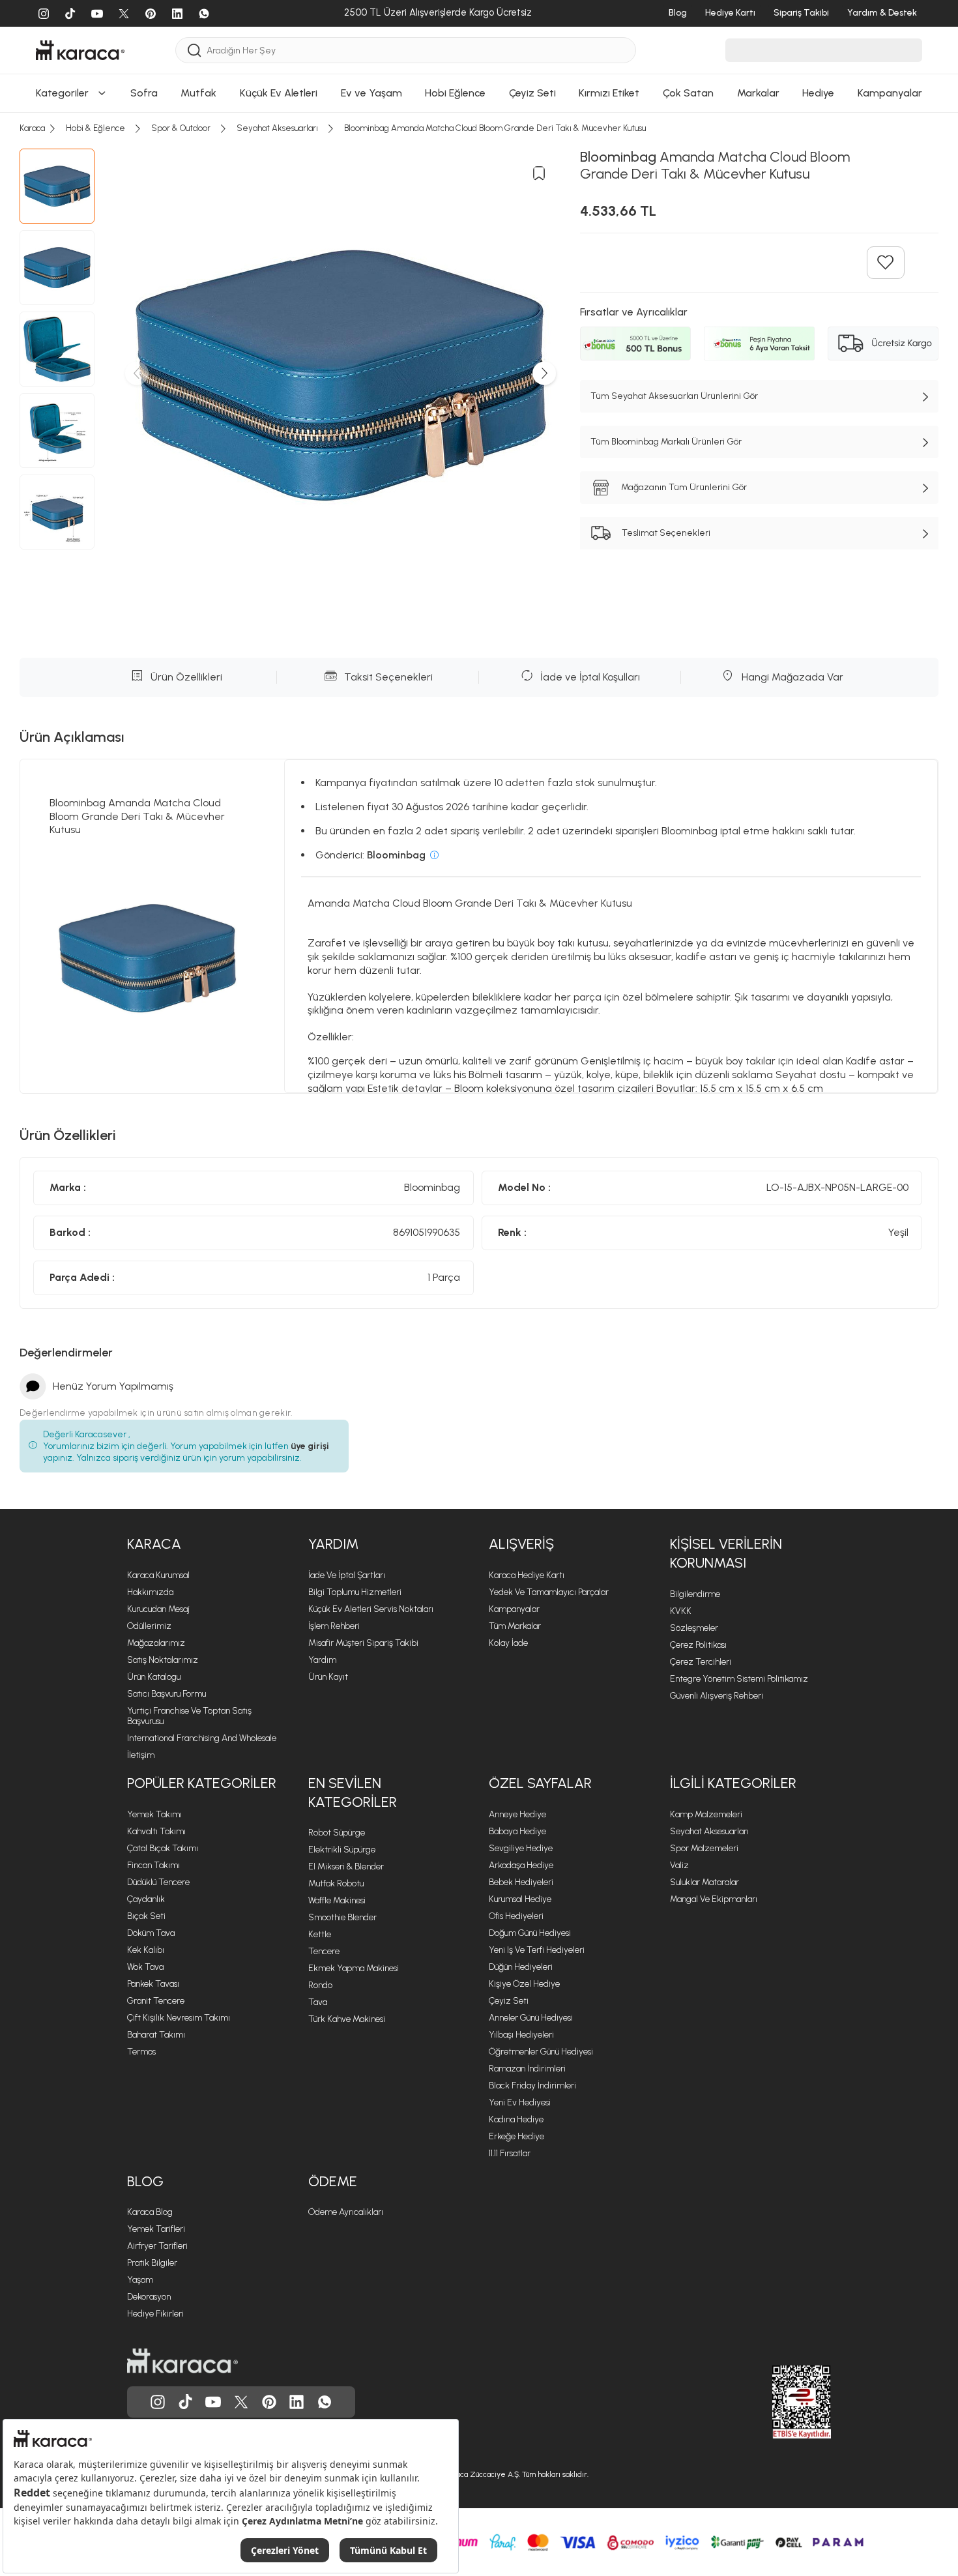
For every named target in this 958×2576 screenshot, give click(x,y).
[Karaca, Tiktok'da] (186, 2402)
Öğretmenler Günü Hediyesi (541, 2052)
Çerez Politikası (698, 1645)
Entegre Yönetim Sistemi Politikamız (739, 1679)
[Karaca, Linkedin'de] (297, 2402)
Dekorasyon (149, 2297)
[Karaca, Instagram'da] (158, 2402)
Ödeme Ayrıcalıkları (346, 2212)
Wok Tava (145, 1967)
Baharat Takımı (156, 2035)
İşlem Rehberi (334, 1626)
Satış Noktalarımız (163, 1660)
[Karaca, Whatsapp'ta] (325, 2402)
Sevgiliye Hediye (521, 1848)
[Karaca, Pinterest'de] (269, 2402)
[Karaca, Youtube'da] (213, 2402)
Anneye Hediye (517, 1814)
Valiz (679, 1865)
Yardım (322, 1660)
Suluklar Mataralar (704, 1882)
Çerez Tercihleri (701, 1662)
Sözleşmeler (694, 1628)
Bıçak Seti (146, 1916)
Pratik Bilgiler (152, 2263)
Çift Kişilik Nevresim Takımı (179, 2018)
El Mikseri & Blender (346, 1866)
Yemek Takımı (154, 1814)
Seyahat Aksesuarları (709, 1831)
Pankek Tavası (153, 1984)
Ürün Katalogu (154, 1677)
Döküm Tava (151, 1933)
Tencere (324, 1951)
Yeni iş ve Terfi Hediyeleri (537, 1950)
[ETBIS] (778, 2402)
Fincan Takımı (153, 1865)
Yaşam (140, 2280)
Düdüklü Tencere (158, 1882)
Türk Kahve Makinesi (347, 2019)
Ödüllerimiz (149, 1626)
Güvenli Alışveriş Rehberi (717, 1696)
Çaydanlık (146, 1899)
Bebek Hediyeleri (521, 1882)
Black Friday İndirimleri (532, 2086)
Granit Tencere (156, 2001)
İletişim (141, 1755)
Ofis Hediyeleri (516, 1916)
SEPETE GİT (479, 51)
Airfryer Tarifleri (157, 2246)
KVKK (681, 1611)
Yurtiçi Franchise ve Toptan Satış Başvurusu (189, 1716)
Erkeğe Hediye (516, 2136)
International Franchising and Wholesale (202, 1738)
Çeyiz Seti (509, 2001)
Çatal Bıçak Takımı (163, 1848)
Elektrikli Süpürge (342, 1850)
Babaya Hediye (517, 1831)
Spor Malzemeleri (704, 1848)
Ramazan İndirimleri (527, 2069)
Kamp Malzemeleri (706, 1814)
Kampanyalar (514, 1609)
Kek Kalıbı (146, 1950)
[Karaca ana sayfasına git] (182, 2361)
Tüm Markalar (515, 1626)
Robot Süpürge (337, 1833)
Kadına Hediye (516, 2119)
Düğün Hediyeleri (521, 1967)
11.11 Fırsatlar (510, 2153)
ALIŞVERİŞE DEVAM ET (478, 18)
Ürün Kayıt (328, 1677)
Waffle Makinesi (337, 1900)
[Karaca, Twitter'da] (241, 2402)
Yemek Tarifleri (156, 2229)
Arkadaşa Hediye (521, 1865)
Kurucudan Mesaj (158, 1609)
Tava (318, 2002)
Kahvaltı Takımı (156, 1831)
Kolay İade (508, 1643)
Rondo (320, 1985)
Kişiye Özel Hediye (524, 1984)
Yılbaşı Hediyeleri (521, 2035)
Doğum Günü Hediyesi (530, 1933)
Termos (141, 2052)
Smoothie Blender (342, 1917)
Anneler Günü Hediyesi (531, 2018)
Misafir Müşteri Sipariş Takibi (363, 1643)
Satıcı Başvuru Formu (167, 1694)
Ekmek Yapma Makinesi (354, 1968)
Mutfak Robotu (336, 1883)
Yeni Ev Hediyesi (520, 2102)
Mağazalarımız (156, 1643)
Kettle (320, 1934)
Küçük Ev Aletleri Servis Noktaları (371, 1609)
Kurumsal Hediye (520, 1899)
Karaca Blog (150, 2212)
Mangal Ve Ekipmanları (714, 1899)
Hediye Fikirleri (155, 2314)
